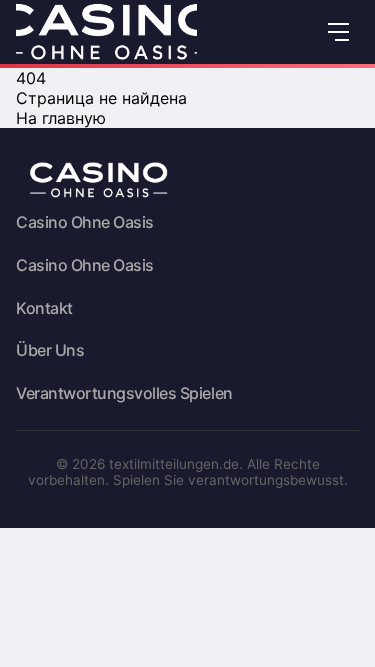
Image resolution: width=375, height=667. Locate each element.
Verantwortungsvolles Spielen (124, 393)
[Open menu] (338, 32)
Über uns (50, 350)
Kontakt (44, 308)
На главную (61, 118)
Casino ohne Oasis (85, 222)
